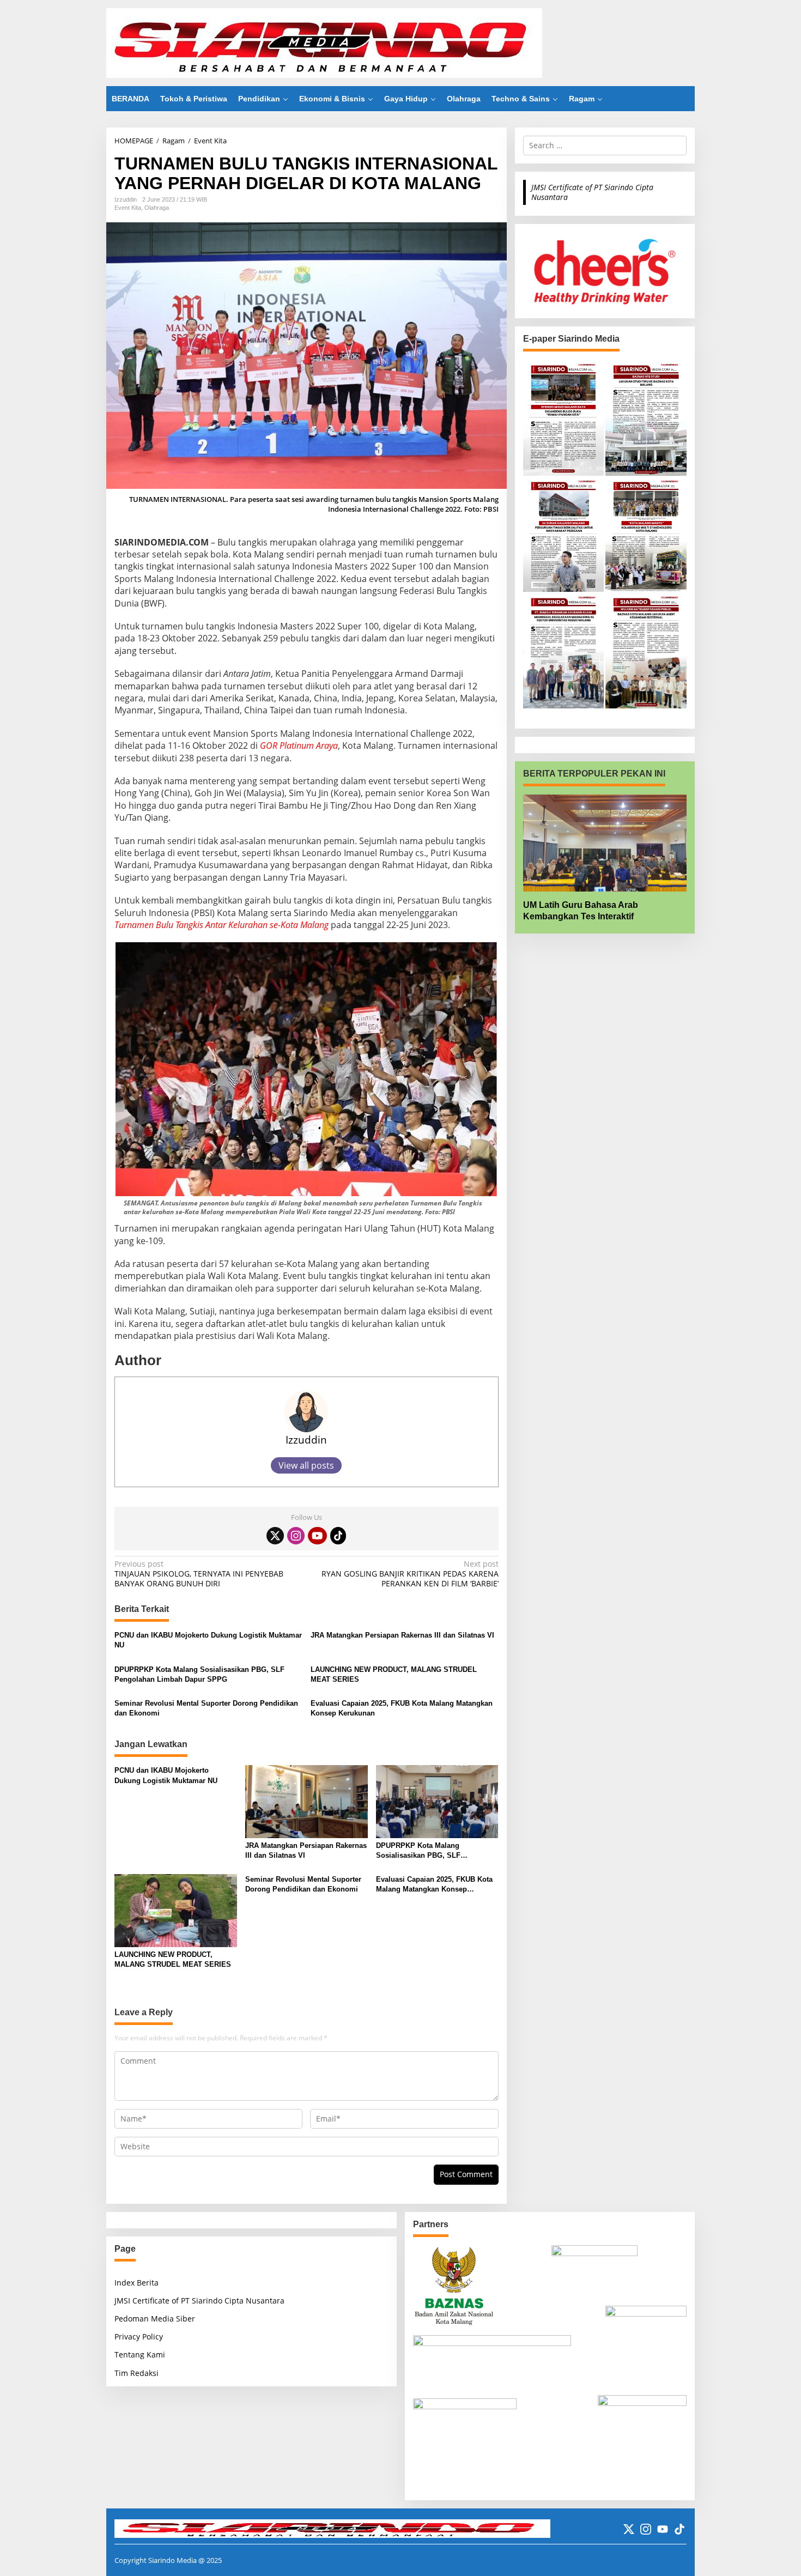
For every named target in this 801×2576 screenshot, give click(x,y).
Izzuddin (306, 1439)
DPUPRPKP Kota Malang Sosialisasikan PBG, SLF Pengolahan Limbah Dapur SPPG (199, 1674)
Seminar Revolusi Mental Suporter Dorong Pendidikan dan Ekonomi (206, 1708)
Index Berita (136, 2283)
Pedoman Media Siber (155, 2319)
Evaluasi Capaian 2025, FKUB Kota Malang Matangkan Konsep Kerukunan (402, 1708)
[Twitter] (275, 1536)
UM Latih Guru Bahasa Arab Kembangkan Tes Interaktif (581, 911)
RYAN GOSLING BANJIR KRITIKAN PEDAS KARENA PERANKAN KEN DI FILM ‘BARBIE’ (410, 1574)
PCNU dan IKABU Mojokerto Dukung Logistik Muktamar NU (208, 1640)
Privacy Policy (139, 2336)
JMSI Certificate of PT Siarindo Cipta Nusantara (592, 192)
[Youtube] (317, 1536)
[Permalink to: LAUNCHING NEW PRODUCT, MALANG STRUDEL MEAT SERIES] (176, 1910)
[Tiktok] (338, 1536)
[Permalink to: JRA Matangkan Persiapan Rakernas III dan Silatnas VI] (307, 1801)
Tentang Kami (140, 2354)
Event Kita (128, 208)
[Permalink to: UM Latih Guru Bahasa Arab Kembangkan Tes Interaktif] (605, 843)
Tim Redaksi (136, 2373)
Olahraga (157, 208)
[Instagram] (296, 1536)
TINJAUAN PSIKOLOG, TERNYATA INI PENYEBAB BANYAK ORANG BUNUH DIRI (199, 1574)
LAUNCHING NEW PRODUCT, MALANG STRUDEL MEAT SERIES (394, 1674)
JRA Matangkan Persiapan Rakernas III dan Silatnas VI (402, 1635)
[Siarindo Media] (324, 42)
